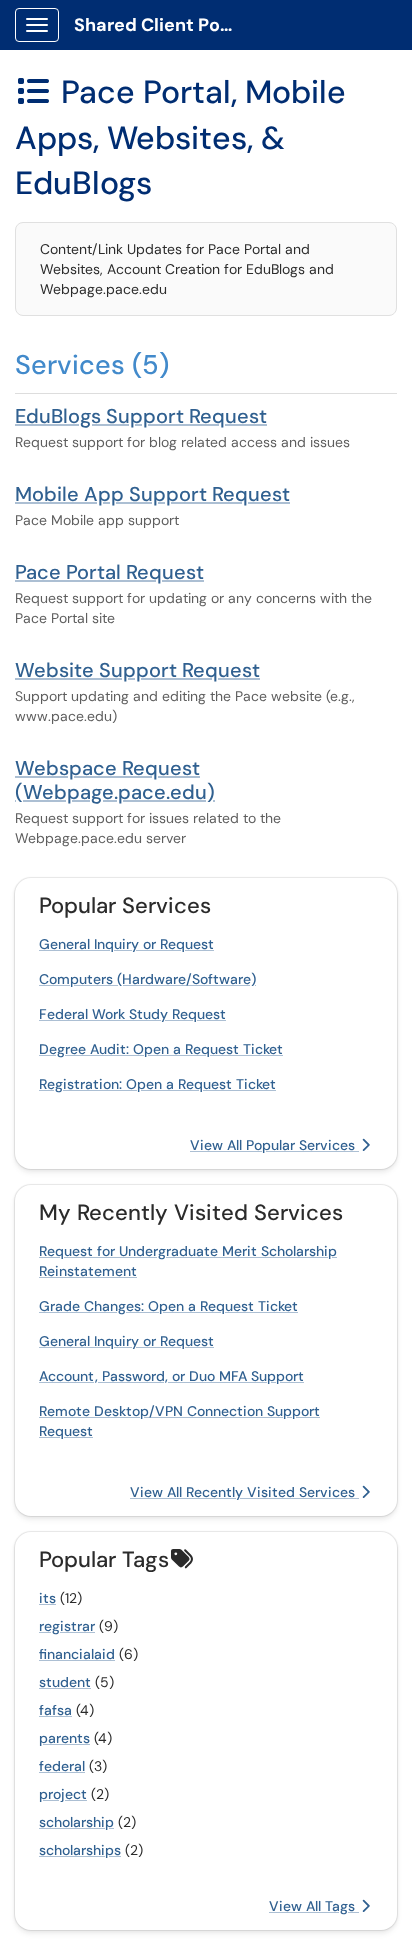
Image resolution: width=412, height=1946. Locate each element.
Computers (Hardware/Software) (147, 979)
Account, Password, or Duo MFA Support (171, 1376)
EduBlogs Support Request (141, 416)
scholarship (76, 1822)
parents (64, 1738)
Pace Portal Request (109, 572)
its (47, 1598)
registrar (67, 1626)
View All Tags (314, 1906)
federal (62, 1766)
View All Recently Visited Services (244, 1492)
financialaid (77, 1654)
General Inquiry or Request (126, 944)
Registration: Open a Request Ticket (157, 1084)
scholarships (80, 1850)
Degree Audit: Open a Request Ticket (161, 1049)
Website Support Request (137, 670)
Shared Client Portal (161, 25)
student (65, 1682)
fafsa (55, 1710)
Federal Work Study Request (132, 1014)
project (63, 1794)
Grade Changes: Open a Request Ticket (168, 1306)
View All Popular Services (274, 1145)
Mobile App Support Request (152, 494)
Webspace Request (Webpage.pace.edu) (115, 780)
